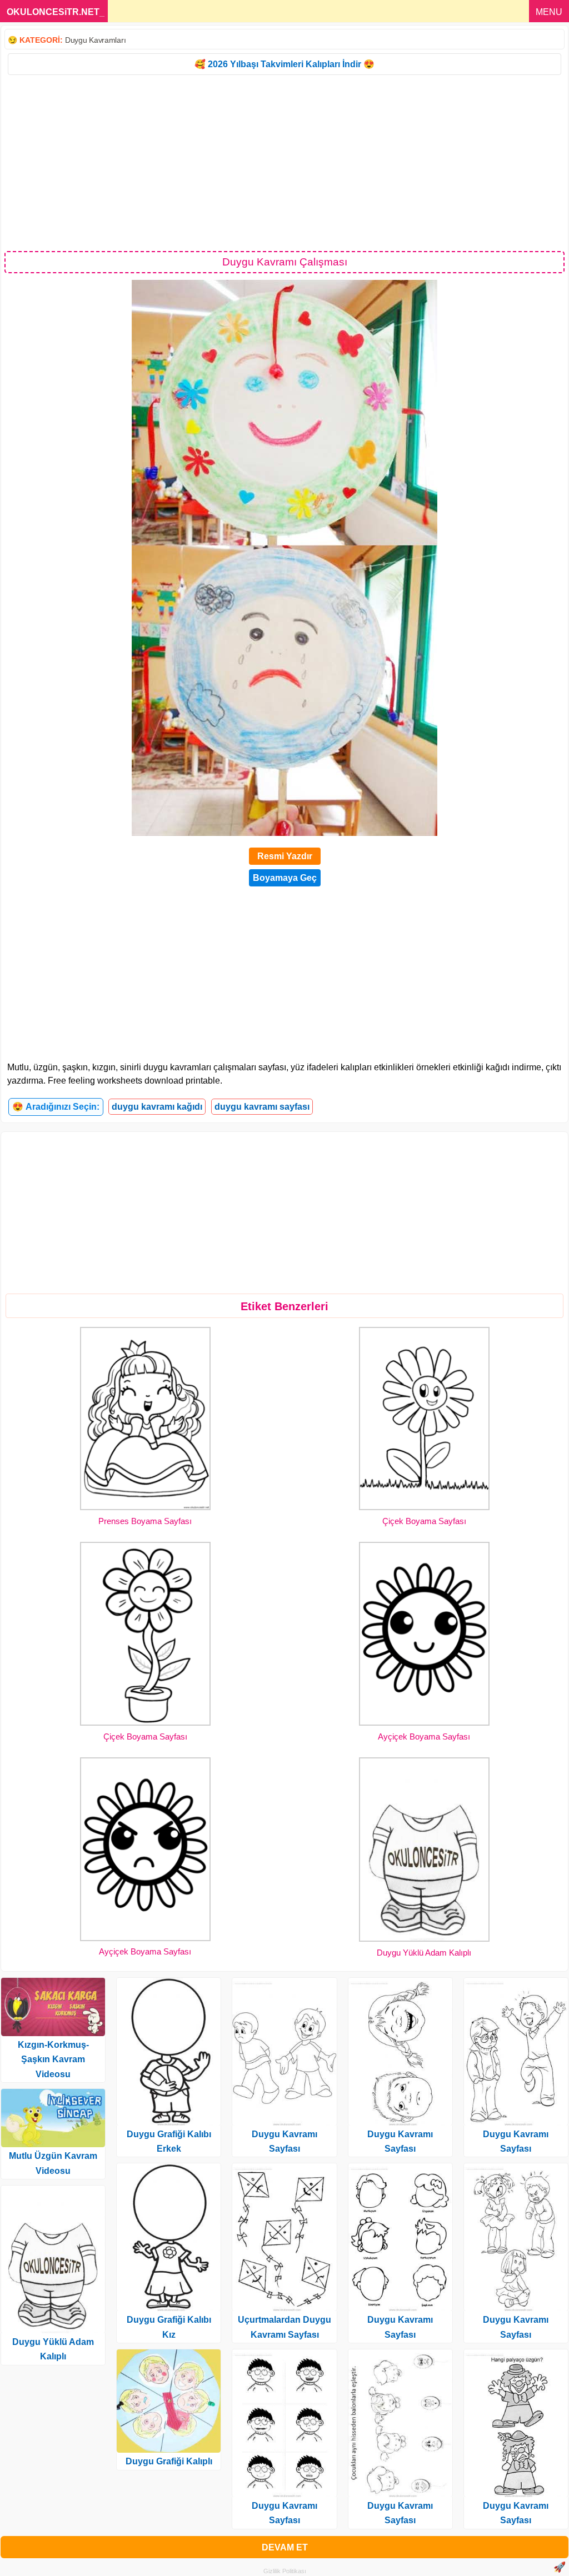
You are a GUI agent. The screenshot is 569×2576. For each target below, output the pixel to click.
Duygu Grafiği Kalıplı (169, 2461)
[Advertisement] (284, 162)
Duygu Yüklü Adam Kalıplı (424, 1953)
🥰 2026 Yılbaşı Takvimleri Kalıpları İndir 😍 (284, 64)
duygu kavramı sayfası (262, 1107)
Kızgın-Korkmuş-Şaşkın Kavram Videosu (53, 2059)
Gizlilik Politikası (285, 2571)
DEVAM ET (285, 2547)
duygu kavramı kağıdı (157, 1107)
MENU (549, 12)
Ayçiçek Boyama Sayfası (424, 1736)
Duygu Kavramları (95, 40)
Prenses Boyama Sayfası (145, 1521)
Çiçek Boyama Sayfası (424, 1521)
